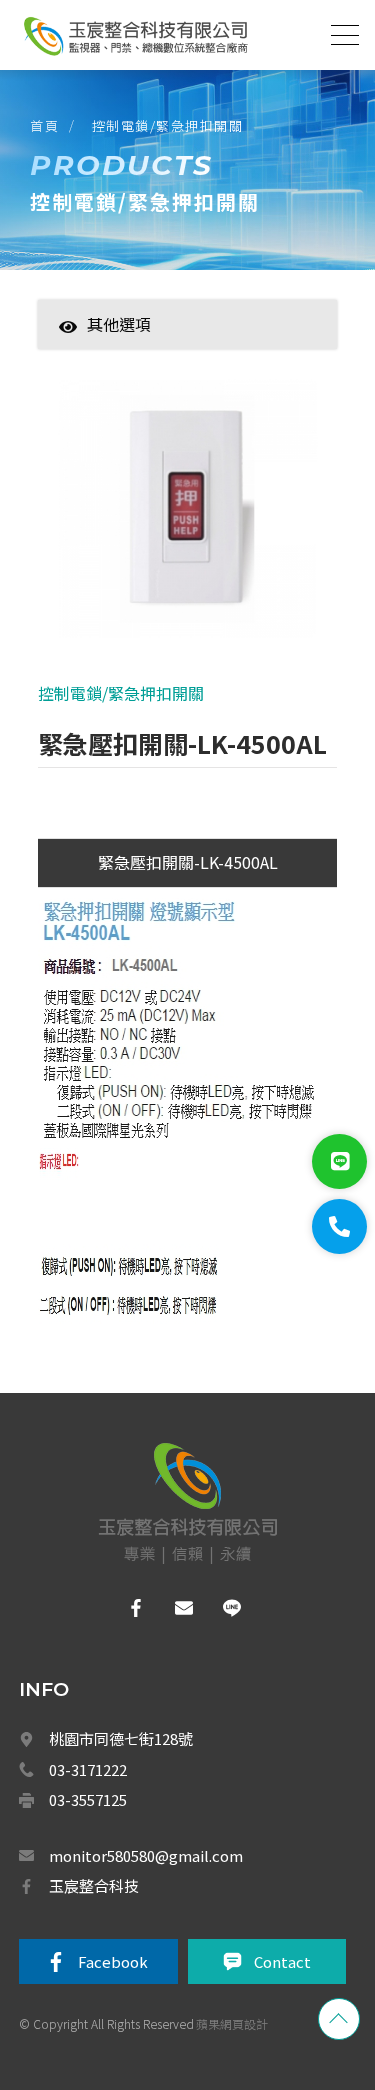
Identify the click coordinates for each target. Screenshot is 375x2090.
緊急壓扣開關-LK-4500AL (188, 862)
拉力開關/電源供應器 (171, 1621)
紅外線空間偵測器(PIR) (177, 1708)
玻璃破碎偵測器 (157, 1577)
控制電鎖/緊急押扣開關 (168, 125)
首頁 (44, 125)
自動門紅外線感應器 (169, 2058)
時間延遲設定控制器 (169, 1447)
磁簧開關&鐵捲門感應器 (179, 1534)
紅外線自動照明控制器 (175, 2014)
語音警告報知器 (157, 1403)
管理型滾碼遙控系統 (169, 1839)
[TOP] (339, 2019)
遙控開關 (139, 1796)
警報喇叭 (139, 1490)
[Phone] (339, 1226)
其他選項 (119, 324)
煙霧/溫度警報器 (159, 1970)
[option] (187, 519)
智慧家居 (132, 355)
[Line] (339, 1161)
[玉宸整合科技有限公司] (135, 36)
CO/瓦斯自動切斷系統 (174, 1927)
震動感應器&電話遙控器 (179, 1665)
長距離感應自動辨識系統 (181, 1883)
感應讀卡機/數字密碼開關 (183, 1359)
